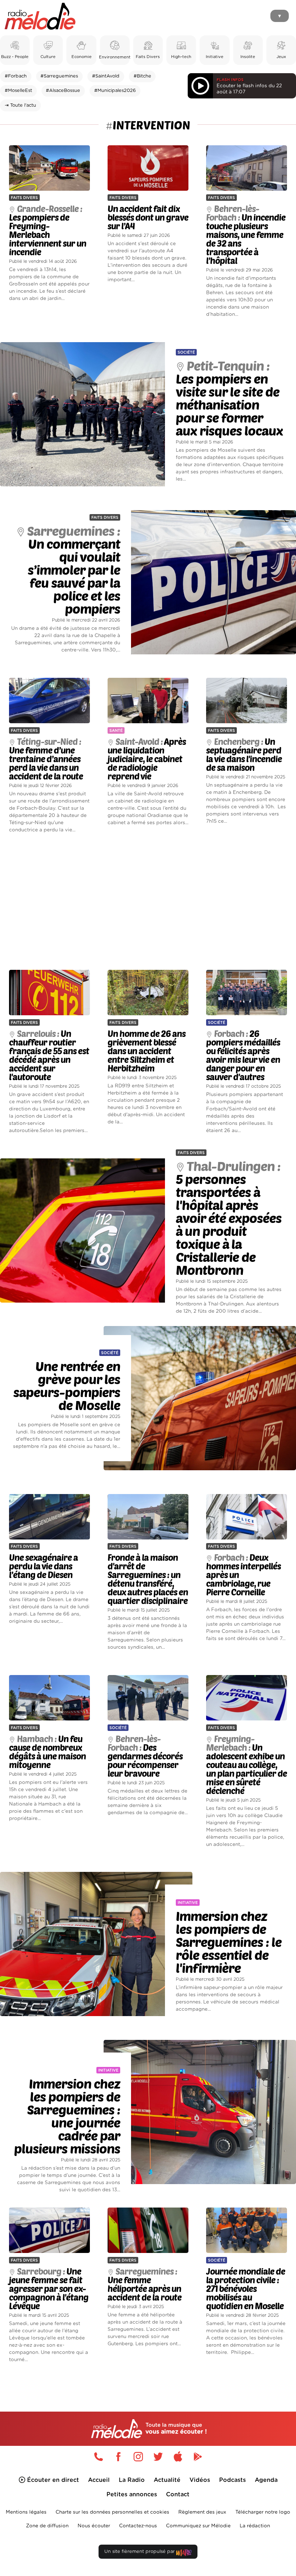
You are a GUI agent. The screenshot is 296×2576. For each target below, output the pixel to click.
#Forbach (16, 76)
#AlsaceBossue (63, 91)
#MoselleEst (18, 91)
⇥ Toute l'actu (20, 105)
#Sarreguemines (59, 76)
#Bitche (142, 76)
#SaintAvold (106, 76)
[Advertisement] (148, 902)
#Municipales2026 (115, 91)
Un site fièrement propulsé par (140, 2552)
